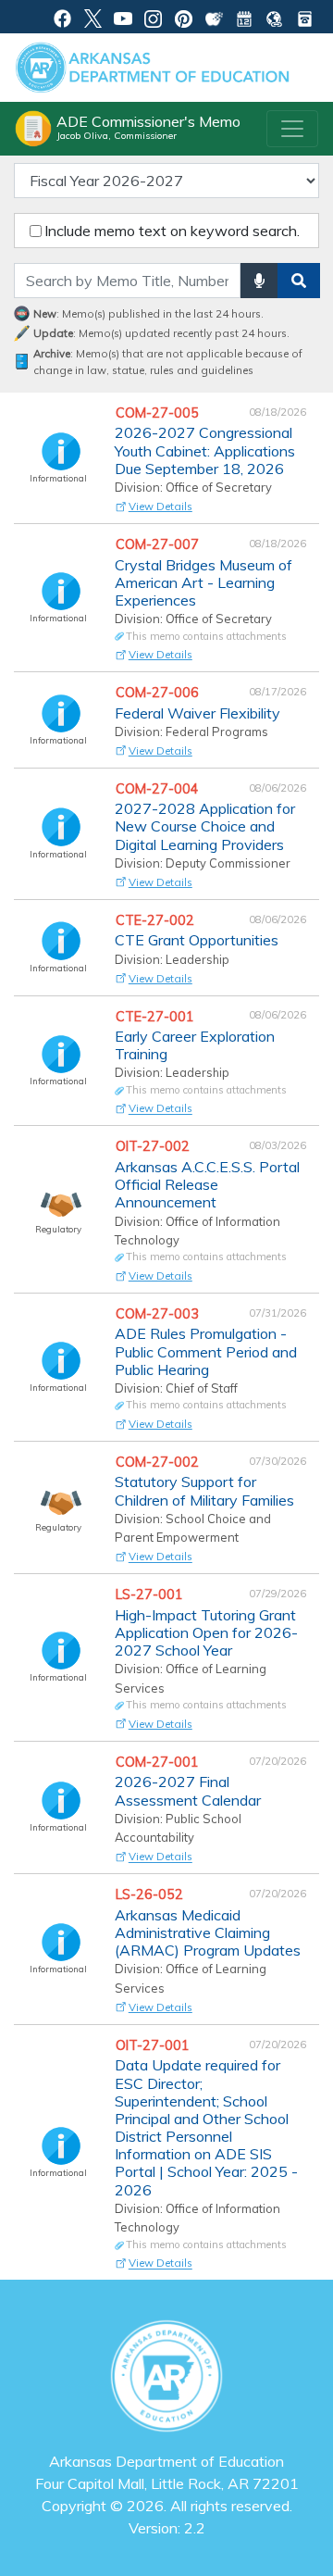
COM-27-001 (159, 1762)
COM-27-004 (159, 789)
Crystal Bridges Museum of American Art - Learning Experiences (203, 583)
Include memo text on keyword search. (172, 231)
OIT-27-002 (154, 1146)
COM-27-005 (159, 413)
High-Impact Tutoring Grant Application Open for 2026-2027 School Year (206, 1633)
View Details (160, 506)
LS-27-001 (151, 1594)
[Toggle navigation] (292, 129)
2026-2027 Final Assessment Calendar (188, 1791)
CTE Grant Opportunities (197, 940)
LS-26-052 (151, 1894)
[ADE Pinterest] (184, 17)
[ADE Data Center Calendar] (245, 17)
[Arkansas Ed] (93, 17)
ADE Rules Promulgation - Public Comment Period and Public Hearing (206, 1351)
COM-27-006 (159, 693)
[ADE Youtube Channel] (123, 17)
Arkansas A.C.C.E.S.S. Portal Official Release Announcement (207, 1185)
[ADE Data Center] (214, 17)
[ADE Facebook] (62, 17)
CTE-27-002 (157, 920)
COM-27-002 (159, 1462)
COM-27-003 (159, 1314)
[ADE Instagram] (153, 17)
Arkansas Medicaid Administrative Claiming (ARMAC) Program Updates (208, 1933)
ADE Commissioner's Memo (148, 127)
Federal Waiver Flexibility (197, 713)
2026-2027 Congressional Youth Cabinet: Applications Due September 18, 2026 (205, 450)
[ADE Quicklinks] (274, 17)
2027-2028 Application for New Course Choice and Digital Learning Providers (205, 826)
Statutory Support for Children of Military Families (204, 1491)
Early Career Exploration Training (195, 1045)
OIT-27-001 (154, 2045)
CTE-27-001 (157, 1017)
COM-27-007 (159, 544)
